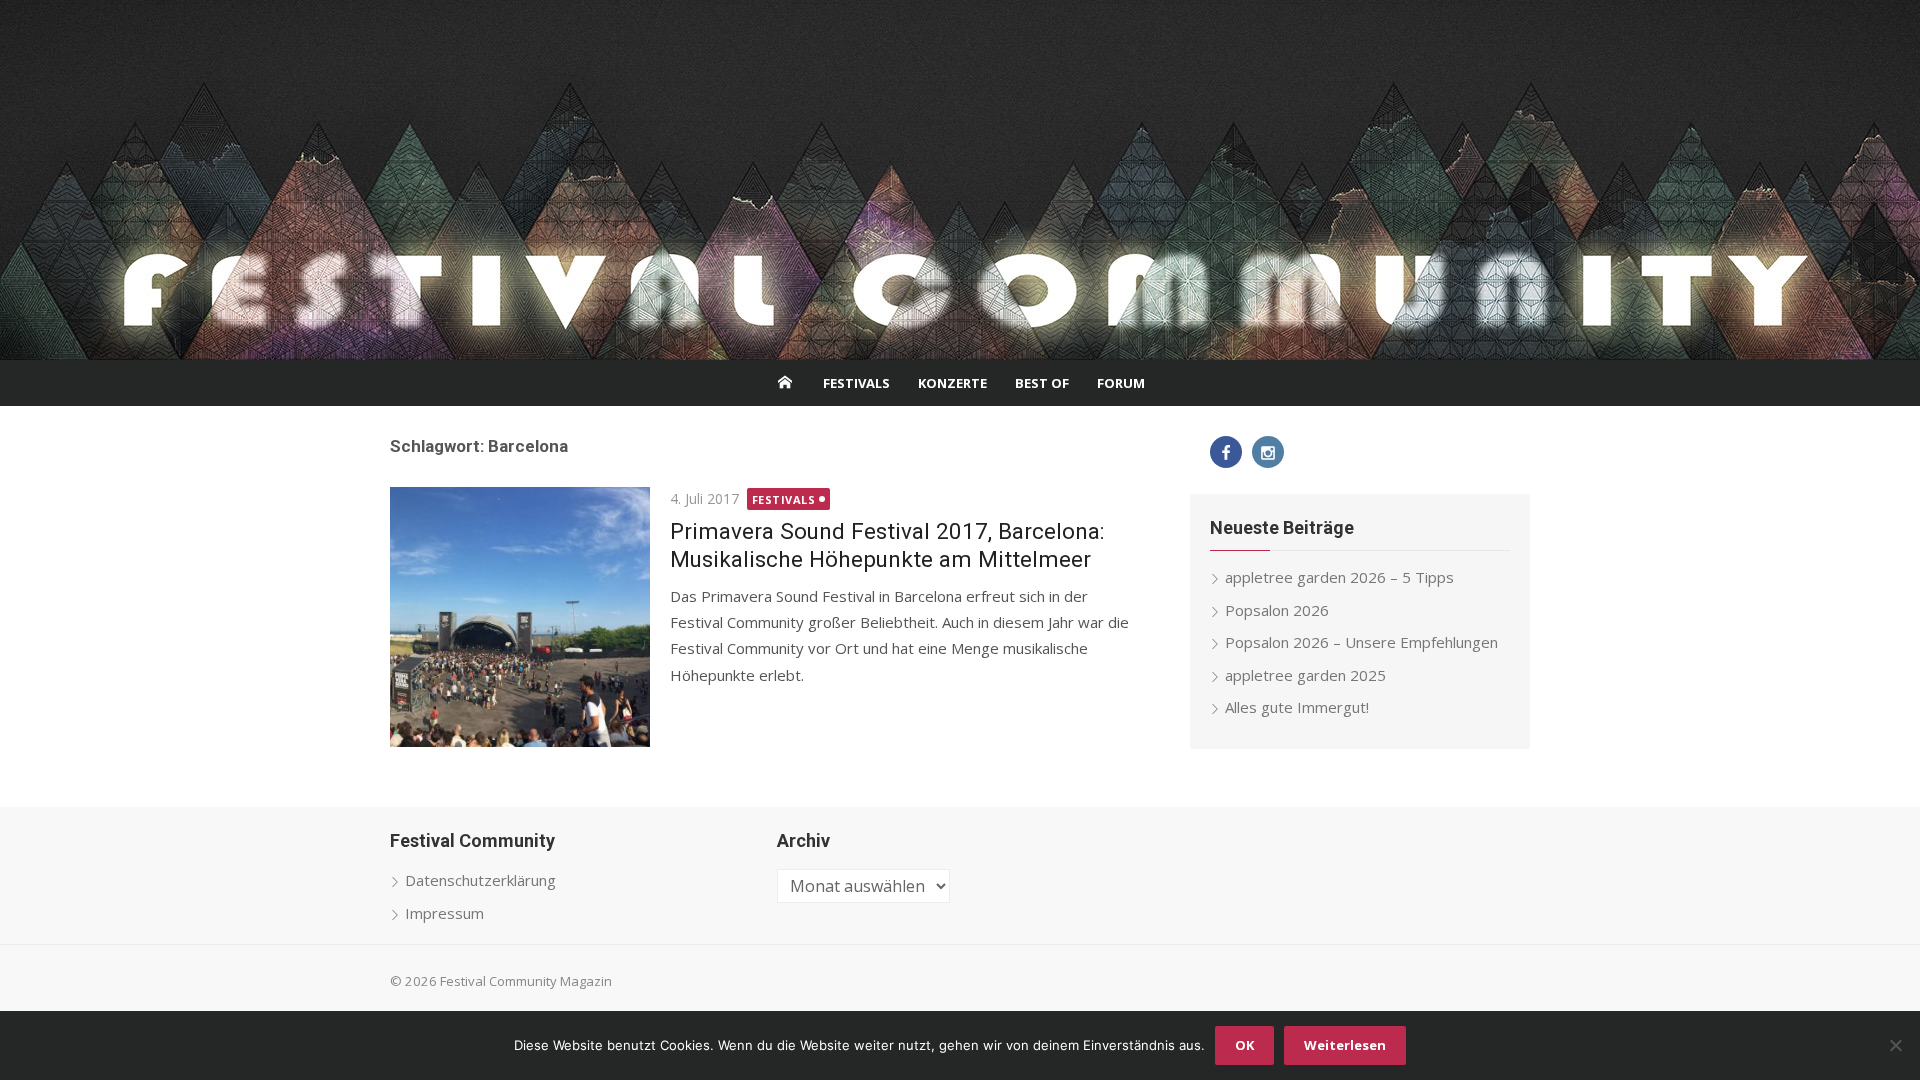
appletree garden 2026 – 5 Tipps (1339, 577)
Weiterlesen (1345, 1045)
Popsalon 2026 (1277, 610)
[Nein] (1895, 1045)
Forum (1121, 383)
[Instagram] (1268, 452)
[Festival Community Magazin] (960, 180)
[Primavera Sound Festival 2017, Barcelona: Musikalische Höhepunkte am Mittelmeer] (520, 617)
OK (1244, 1045)
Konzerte (952, 383)
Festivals (856, 383)
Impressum (444, 913)
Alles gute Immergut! (1297, 707)
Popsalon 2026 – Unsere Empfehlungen (1361, 642)
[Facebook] (1226, 452)
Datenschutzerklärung (480, 880)
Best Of (1042, 383)
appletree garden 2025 (1305, 675)
